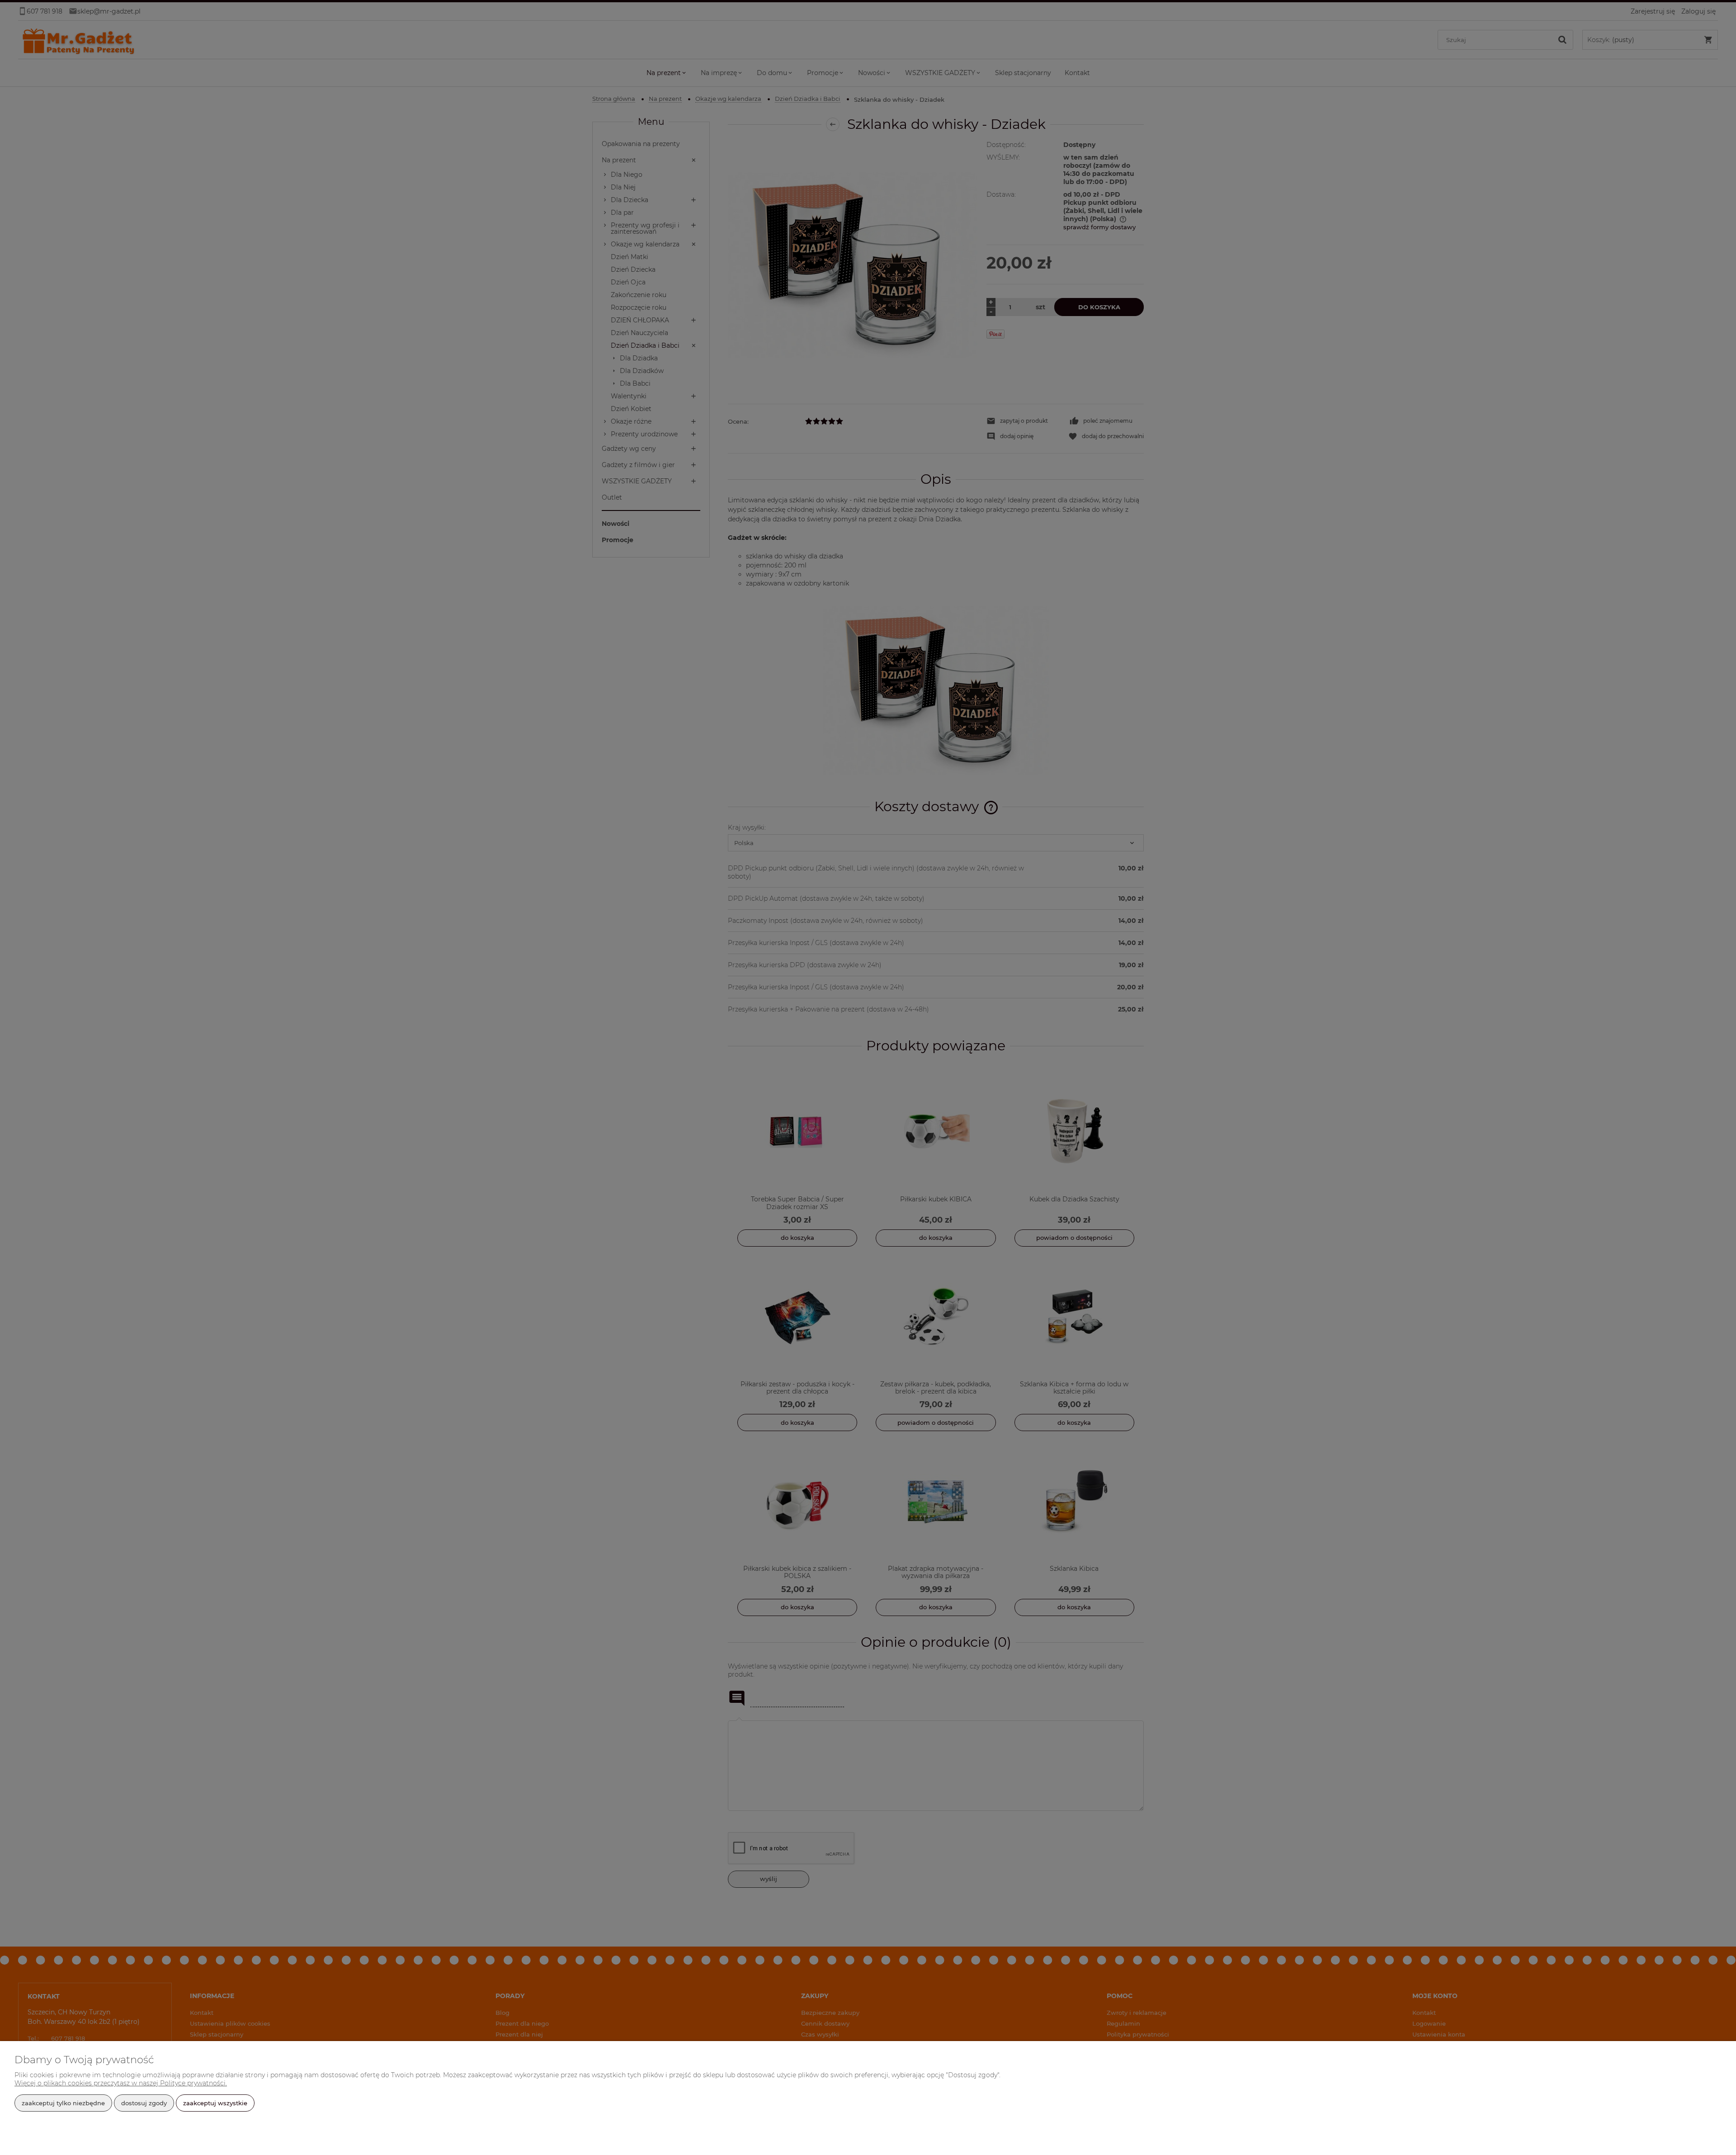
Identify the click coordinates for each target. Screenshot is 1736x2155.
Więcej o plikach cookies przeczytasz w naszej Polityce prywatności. (121, 2083)
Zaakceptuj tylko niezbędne (63, 2103)
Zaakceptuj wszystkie (215, 2103)
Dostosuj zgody (144, 2103)
